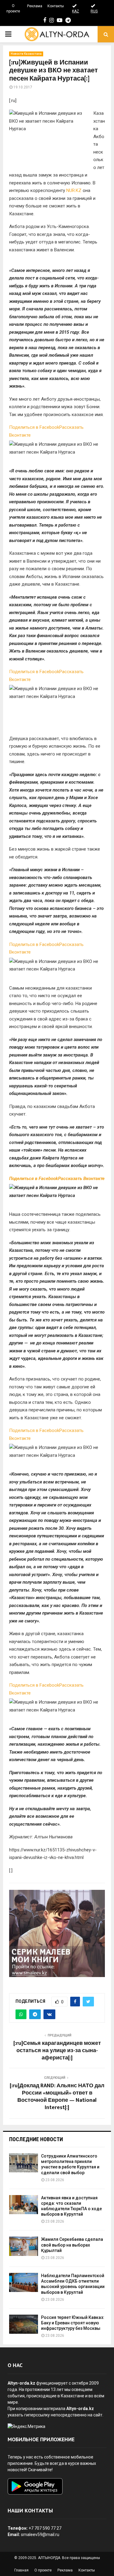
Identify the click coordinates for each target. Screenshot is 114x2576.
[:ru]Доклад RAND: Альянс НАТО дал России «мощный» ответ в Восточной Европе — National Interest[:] (57, 2097)
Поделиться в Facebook (34, 427)
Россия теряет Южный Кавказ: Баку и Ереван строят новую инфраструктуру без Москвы (73, 2323)
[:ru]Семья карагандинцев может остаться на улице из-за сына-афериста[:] (57, 2051)
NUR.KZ (74, 190)
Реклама (35, 6)
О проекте (13, 8)
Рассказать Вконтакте (81, 1179)
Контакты (56, 6)
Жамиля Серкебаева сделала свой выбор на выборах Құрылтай (72, 2245)
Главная (21, 2570)
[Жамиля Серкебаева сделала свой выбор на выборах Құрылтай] (24, 2246)
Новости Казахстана (26, 54)
